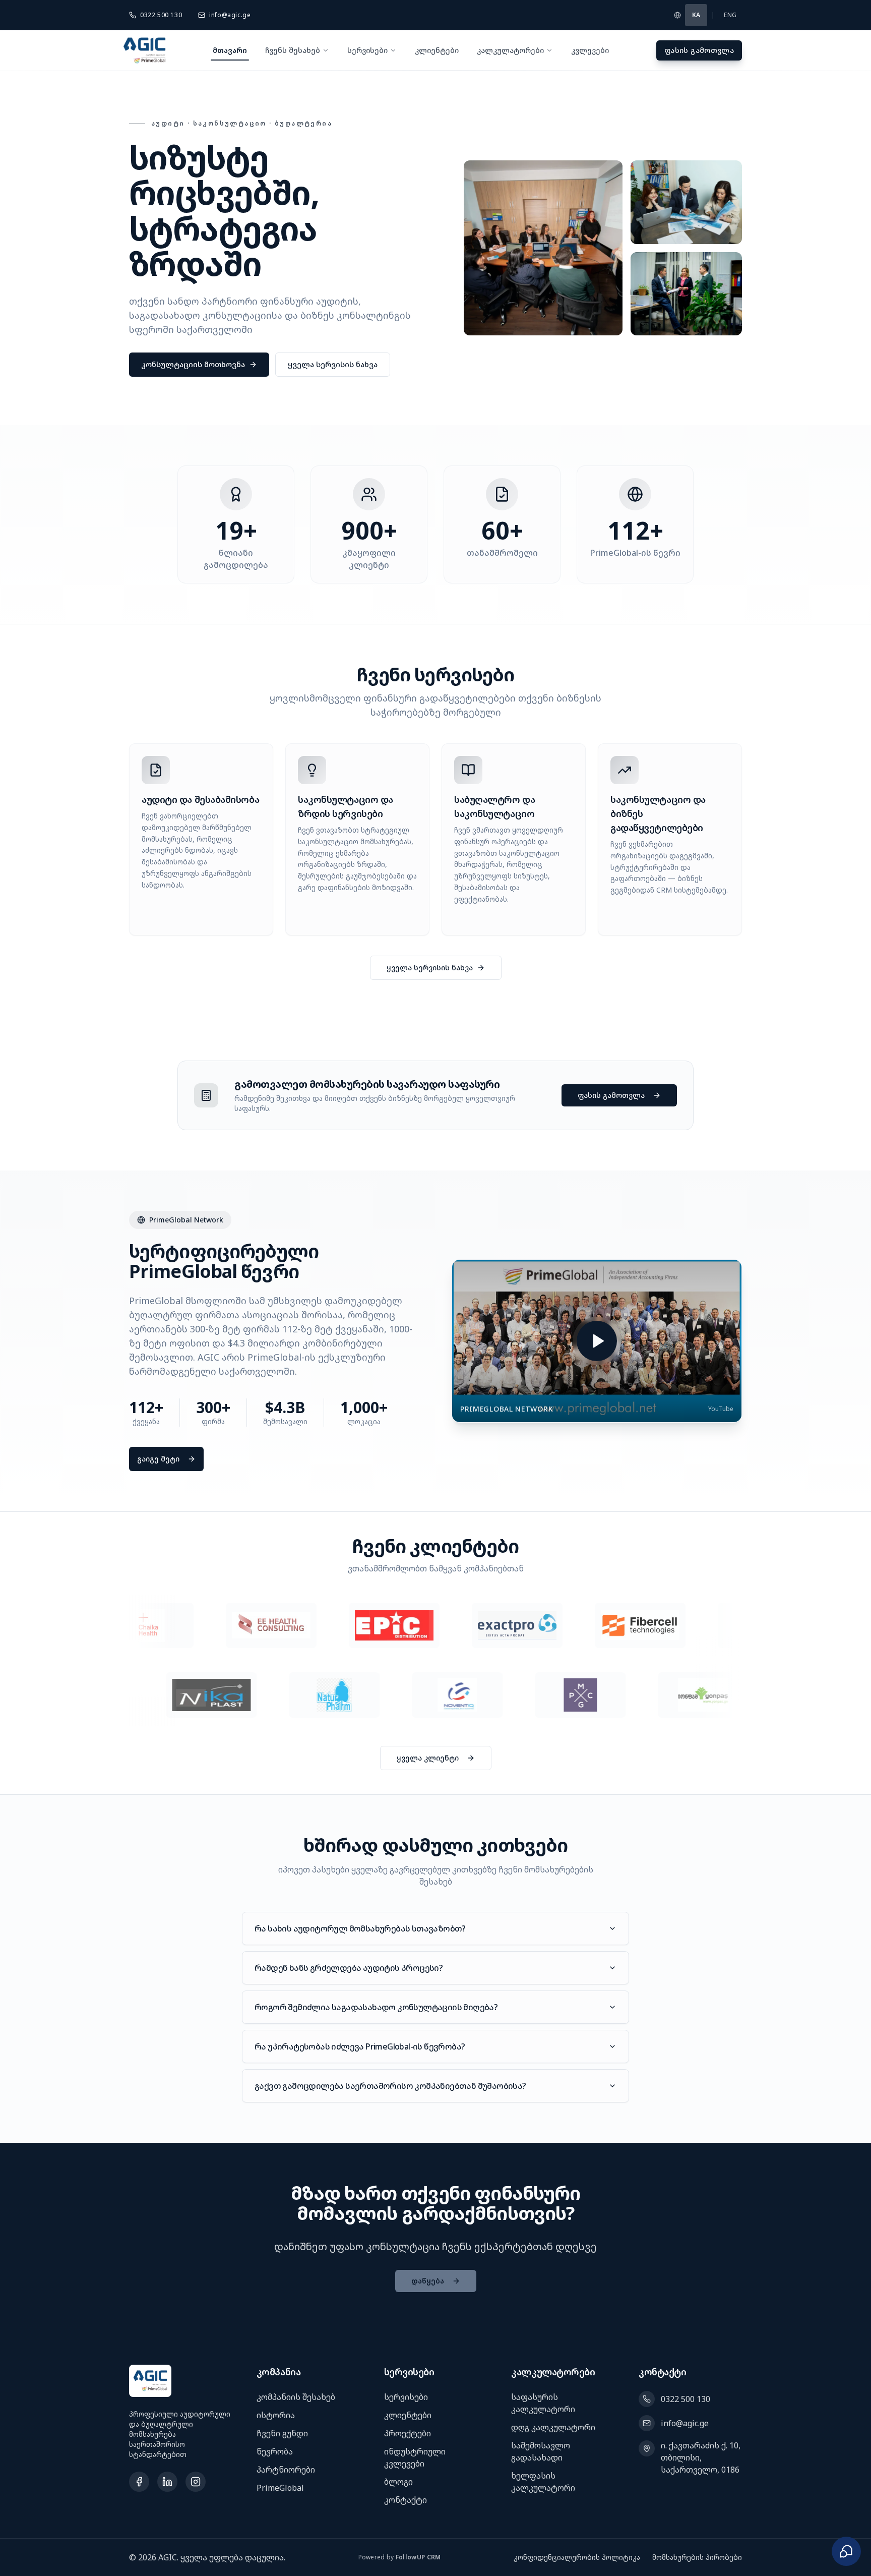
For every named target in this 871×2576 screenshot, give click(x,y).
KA (696, 15)
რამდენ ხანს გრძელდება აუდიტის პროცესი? (349, 1968)
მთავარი (230, 50)
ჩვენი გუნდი (282, 2433)
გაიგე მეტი (158, 1459)
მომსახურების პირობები (697, 2557)
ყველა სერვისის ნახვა (333, 364)
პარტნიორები (286, 2470)
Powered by (400, 2557)
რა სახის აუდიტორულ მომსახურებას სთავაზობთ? (360, 1928)
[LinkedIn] (167, 2482)
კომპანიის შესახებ (296, 2397)
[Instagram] (196, 2482)
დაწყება (428, 2281)
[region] (435, 1625)
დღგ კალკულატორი (553, 2427)
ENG (730, 15)
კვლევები (590, 50)
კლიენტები (437, 50)
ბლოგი (398, 2482)
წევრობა (275, 2451)
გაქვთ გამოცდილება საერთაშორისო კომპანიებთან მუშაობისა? (390, 2086)
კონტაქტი (406, 2500)
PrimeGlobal (280, 2488)
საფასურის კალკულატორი (543, 2403)
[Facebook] (139, 2482)
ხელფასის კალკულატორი (543, 2482)
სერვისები (367, 50)
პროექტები (408, 2433)
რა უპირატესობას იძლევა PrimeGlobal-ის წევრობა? (360, 2046)
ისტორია (276, 2415)
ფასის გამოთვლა (699, 50)
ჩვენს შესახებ (293, 50)
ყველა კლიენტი (428, 1758)
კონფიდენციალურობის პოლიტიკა (577, 2557)
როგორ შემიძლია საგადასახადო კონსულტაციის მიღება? (376, 2007)
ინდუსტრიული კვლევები (415, 2457)
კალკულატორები (510, 50)
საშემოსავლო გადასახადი (541, 2451)
